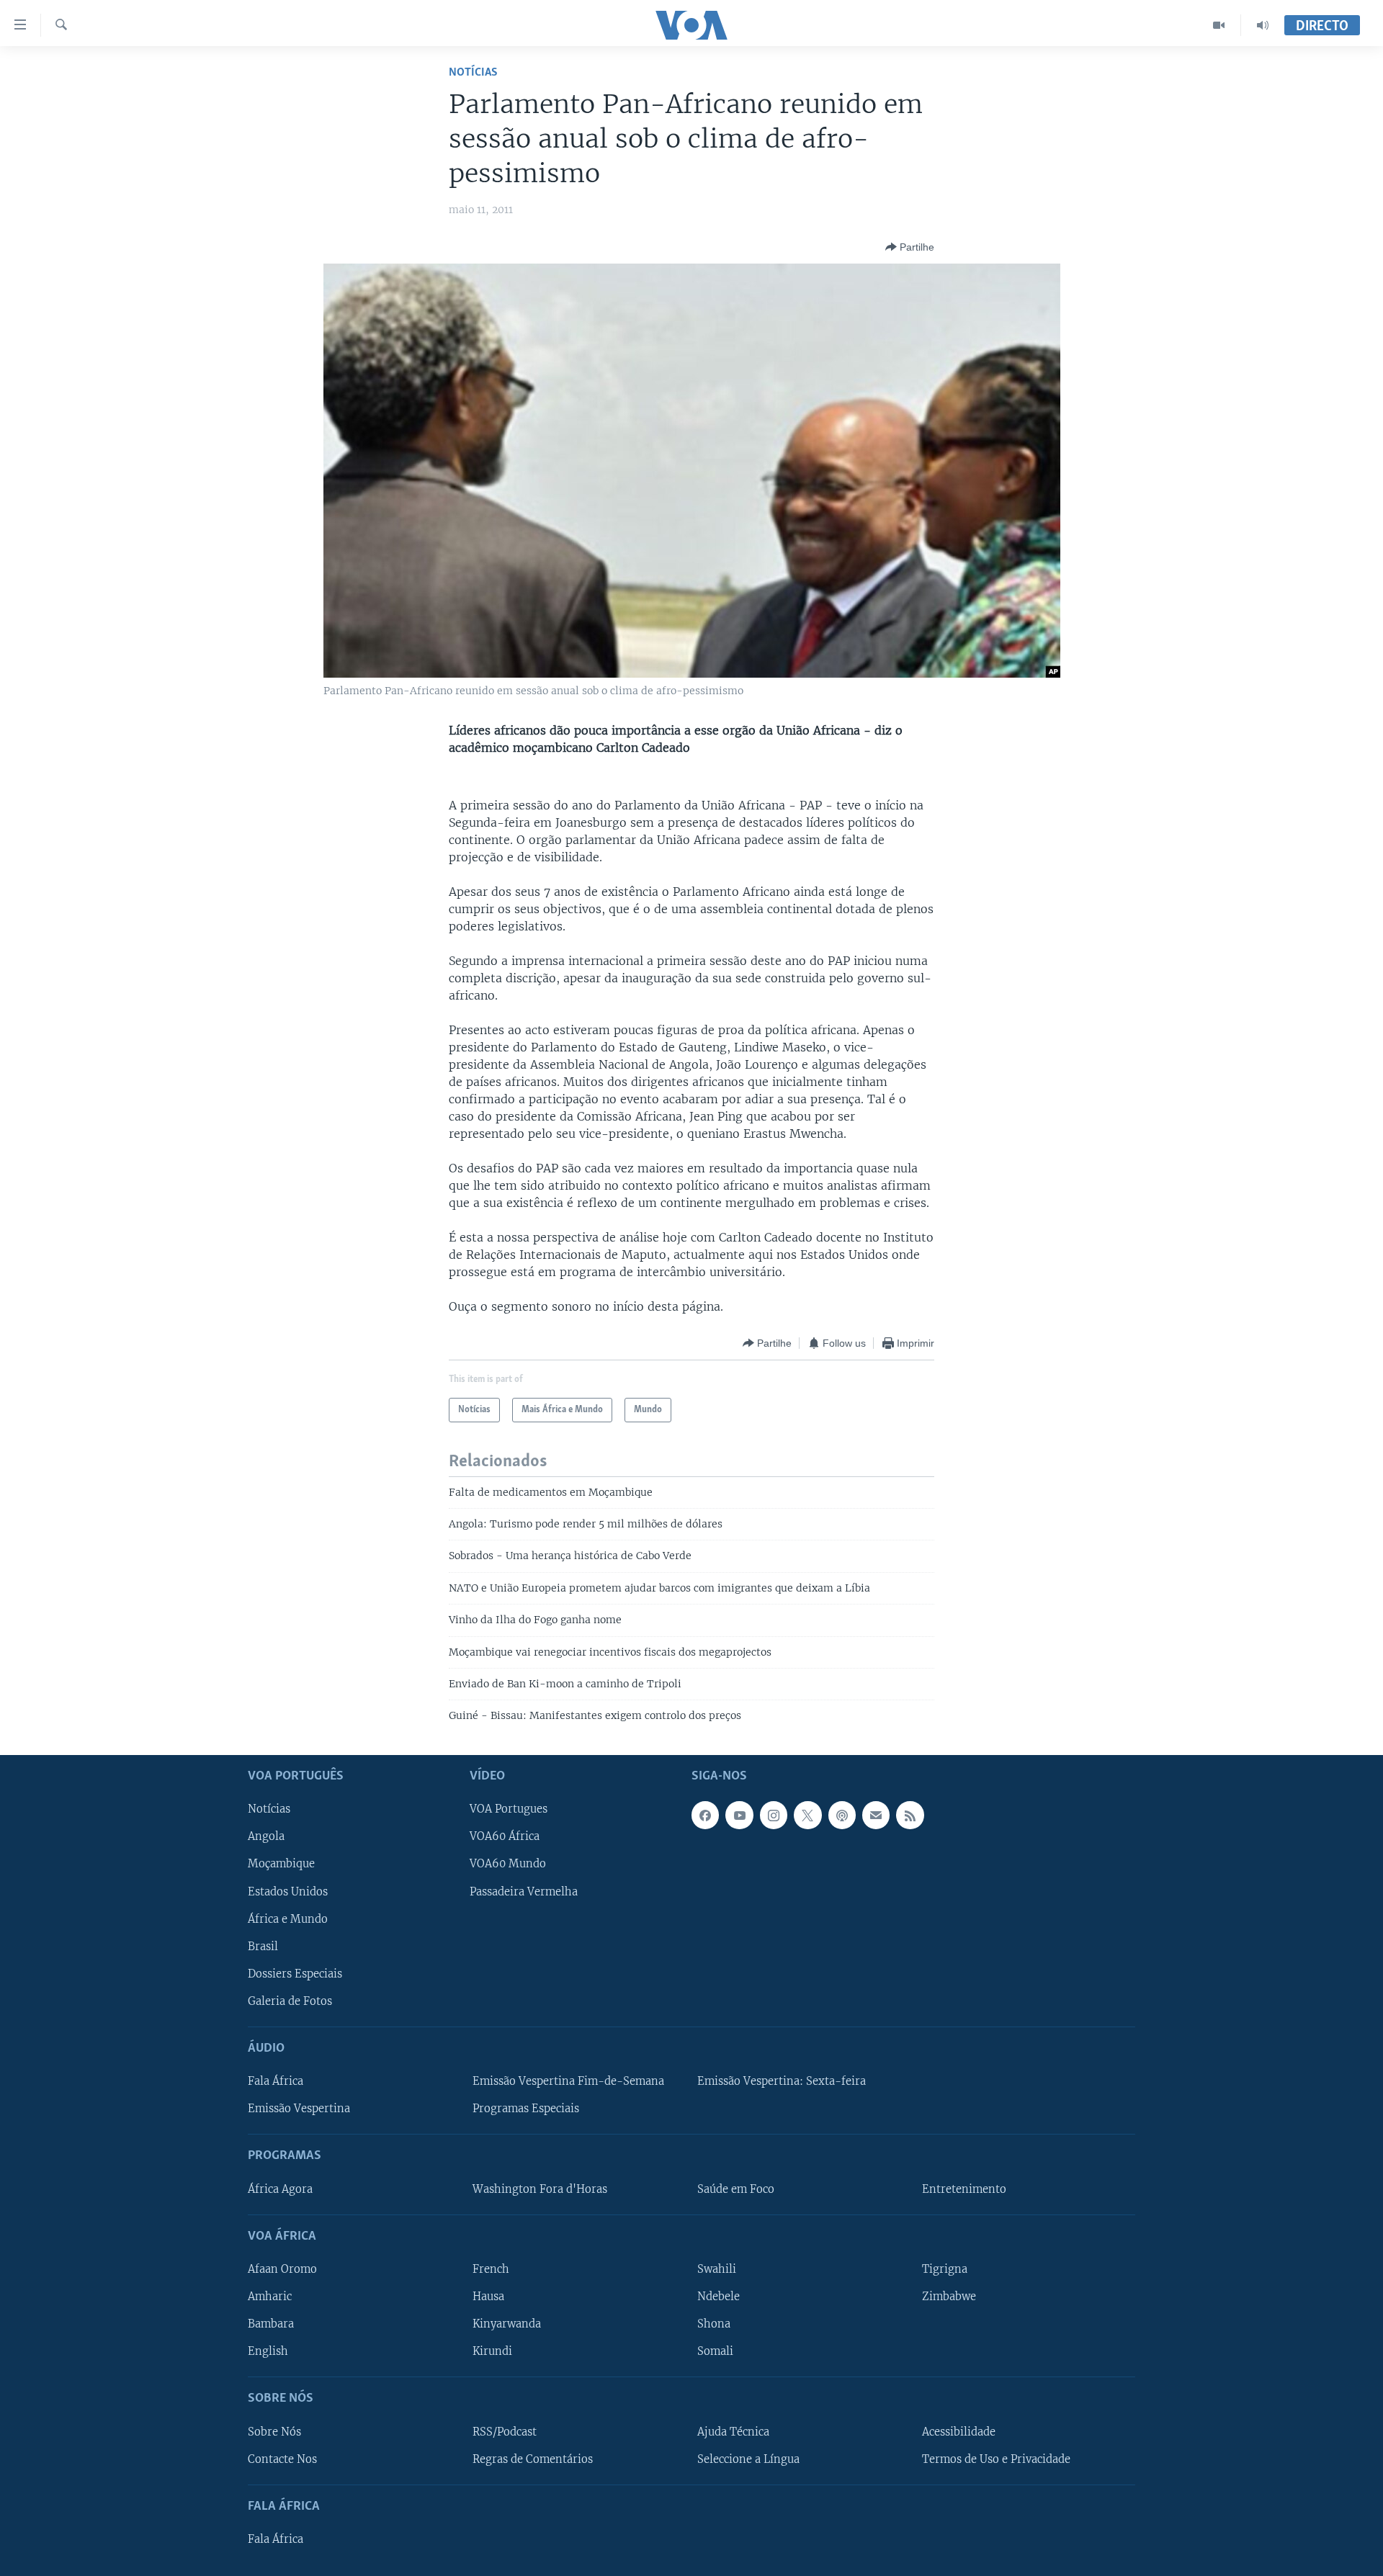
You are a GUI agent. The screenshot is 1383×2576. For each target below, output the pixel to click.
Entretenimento (964, 2189)
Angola (266, 1836)
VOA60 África (505, 1836)
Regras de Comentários (533, 2459)
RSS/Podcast (505, 2431)
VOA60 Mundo (508, 1864)
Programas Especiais (526, 2109)
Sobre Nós (274, 2431)
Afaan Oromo (282, 2269)
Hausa (488, 2297)
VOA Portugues (509, 1809)
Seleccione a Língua (748, 2459)
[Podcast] (842, 1815)
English (268, 2351)
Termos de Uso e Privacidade (996, 2459)
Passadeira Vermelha (524, 1891)
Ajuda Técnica (733, 2431)
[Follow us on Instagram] (774, 1815)
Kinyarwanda (507, 2324)
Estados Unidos (288, 1891)
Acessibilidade (959, 2431)
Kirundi (492, 2351)
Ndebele (719, 2297)
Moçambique (281, 1864)
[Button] (910, 247)
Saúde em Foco (736, 2189)
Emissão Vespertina (299, 2109)
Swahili (717, 2269)
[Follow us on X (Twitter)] (807, 1815)
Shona (714, 2324)
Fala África (276, 2081)
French (491, 2269)
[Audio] (1263, 25)
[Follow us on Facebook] (705, 1815)
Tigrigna (945, 2269)
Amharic (270, 2297)
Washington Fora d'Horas (540, 2189)
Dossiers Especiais (295, 1974)
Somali (715, 2351)
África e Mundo (288, 1918)
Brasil (263, 1946)
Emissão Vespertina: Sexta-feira (782, 2081)
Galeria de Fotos (290, 2001)
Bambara (271, 2324)
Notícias (473, 72)
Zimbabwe (949, 2297)
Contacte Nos (282, 2459)
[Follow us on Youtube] (739, 1815)
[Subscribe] (876, 1815)
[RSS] (910, 1815)
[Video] (1219, 25)
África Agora (280, 2189)
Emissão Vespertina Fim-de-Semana (568, 2081)
